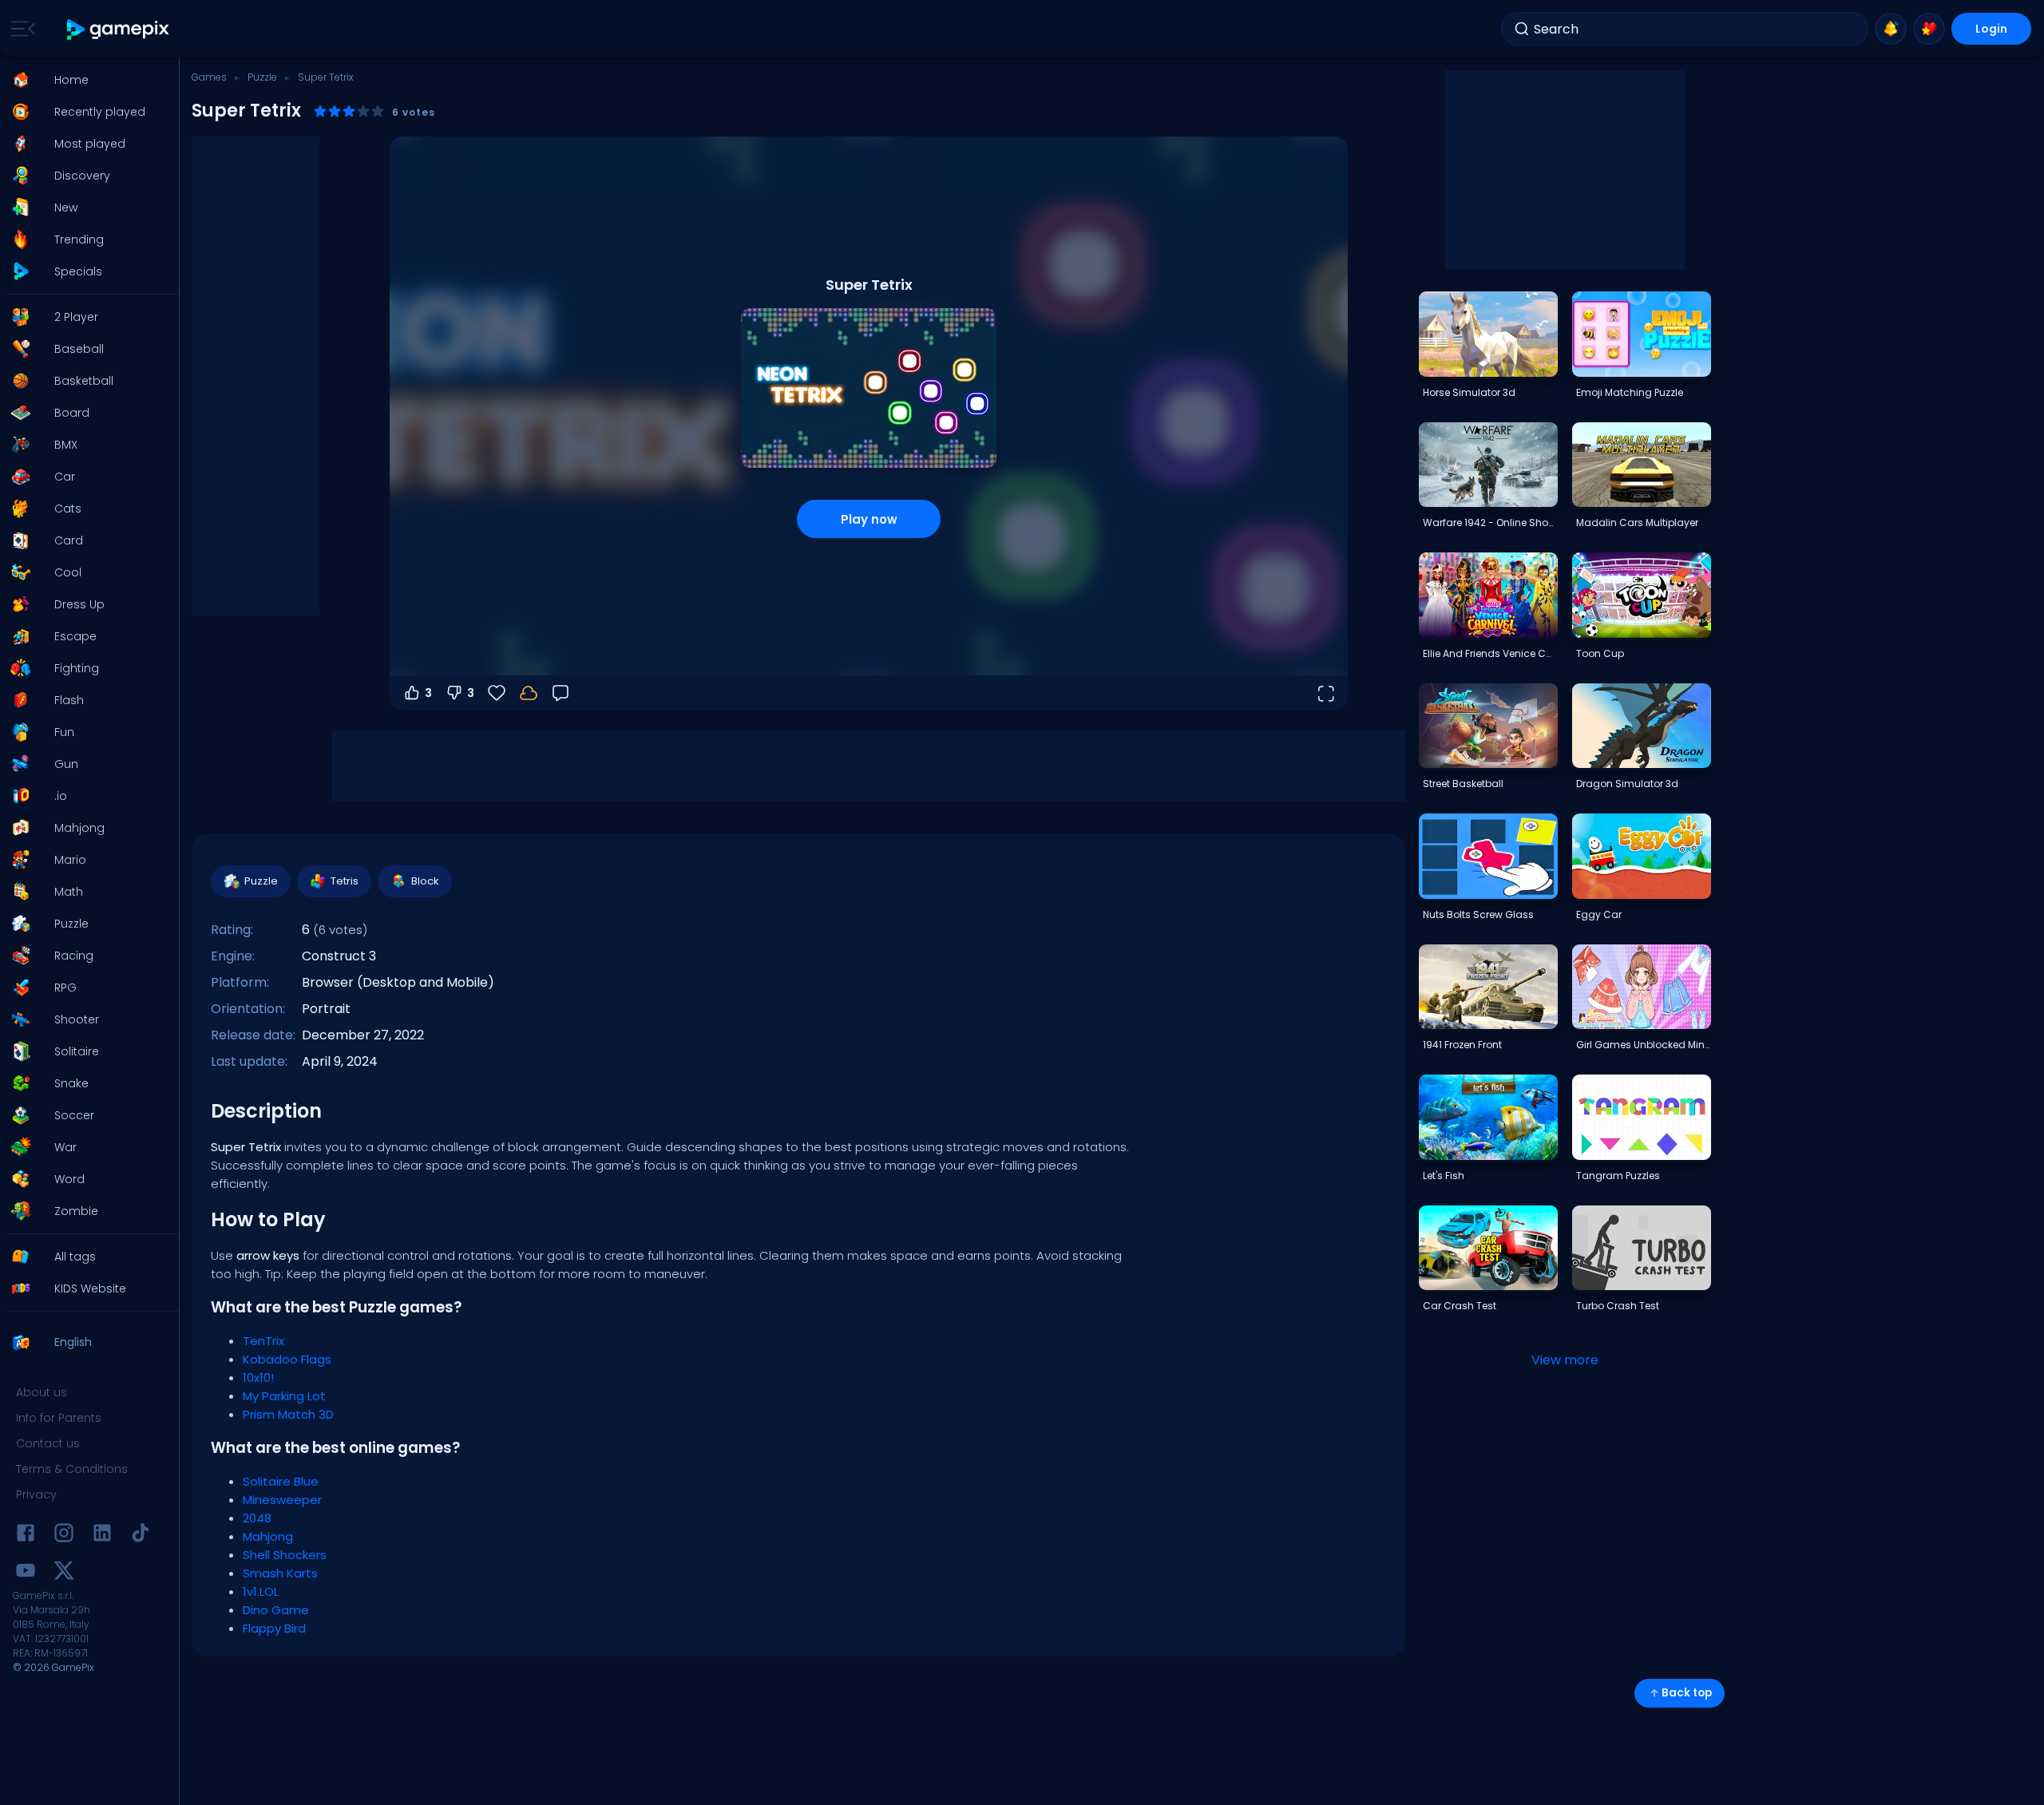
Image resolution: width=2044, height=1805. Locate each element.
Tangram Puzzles (1618, 1176)
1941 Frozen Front (1462, 1045)
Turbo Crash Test (1618, 1306)
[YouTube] (26, 1573)
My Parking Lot (284, 1396)
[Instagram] (64, 1536)
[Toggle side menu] (20, 29)
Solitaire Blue (281, 1481)
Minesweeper (282, 1500)
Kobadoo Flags (287, 1359)
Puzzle (262, 77)
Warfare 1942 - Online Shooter (1490, 522)
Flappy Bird (274, 1628)
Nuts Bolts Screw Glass (1478, 914)
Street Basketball (1463, 784)
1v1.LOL (261, 1591)
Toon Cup (1600, 653)
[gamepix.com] (119, 29)
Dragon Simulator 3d (1627, 784)
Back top (1687, 1693)
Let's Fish (1444, 1176)
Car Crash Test (1460, 1306)
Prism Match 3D (288, 1414)
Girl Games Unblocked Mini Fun (1643, 1045)
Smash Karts (280, 1573)
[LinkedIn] (102, 1536)
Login (1991, 29)
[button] (85, 80)
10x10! (258, 1377)
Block (425, 881)
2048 (257, 1518)
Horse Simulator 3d (1469, 392)
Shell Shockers (285, 1555)
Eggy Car (1599, 914)
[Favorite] (1929, 29)
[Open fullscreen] (1325, 693)
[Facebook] (26, 1536)
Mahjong (268, 1536)
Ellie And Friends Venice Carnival (1490, 653)
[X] (64, 1573)
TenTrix (263, 1341)
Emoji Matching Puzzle (1630, 392)
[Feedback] (561, 693)
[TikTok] (141, 1536)
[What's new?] (1891, 29)
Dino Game (276, 1610)
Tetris (345, 881)
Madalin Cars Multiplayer (1637, 522)
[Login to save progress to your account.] (529, 693)
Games (209, 77)
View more (1565, 1360)
